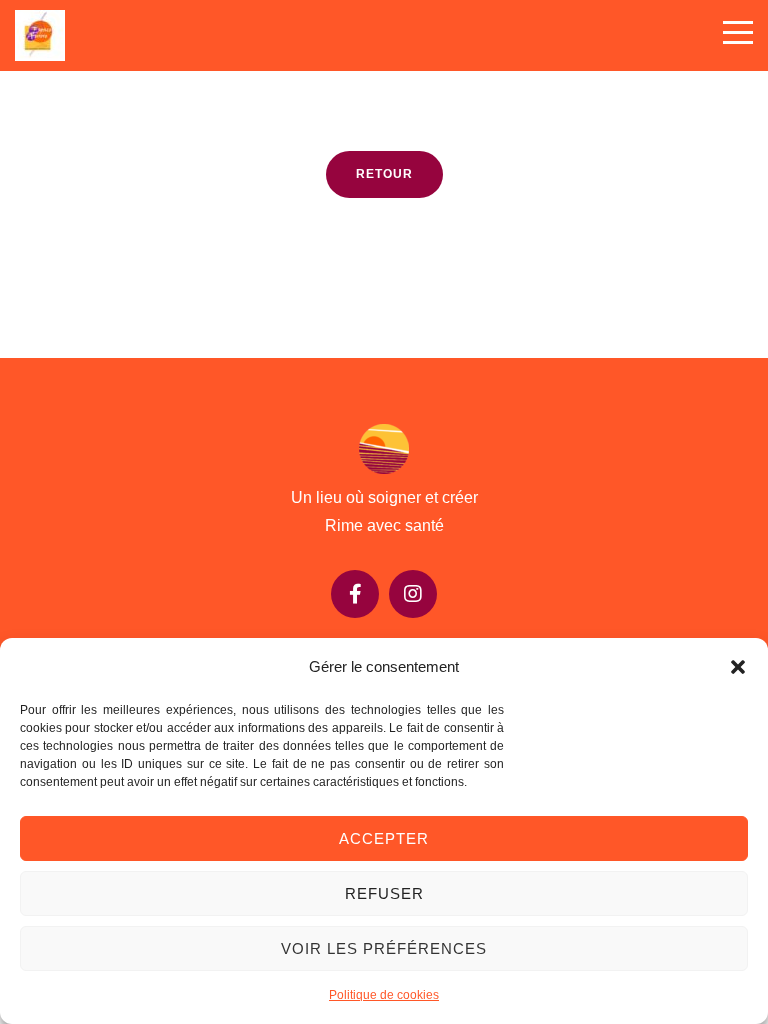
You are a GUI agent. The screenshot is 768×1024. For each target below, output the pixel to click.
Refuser (384, 893)
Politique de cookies (384, 995)
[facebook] (355, 594)
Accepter (384, 838)
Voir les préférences (384, 948)
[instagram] (413, 594)
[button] (738, 667)
